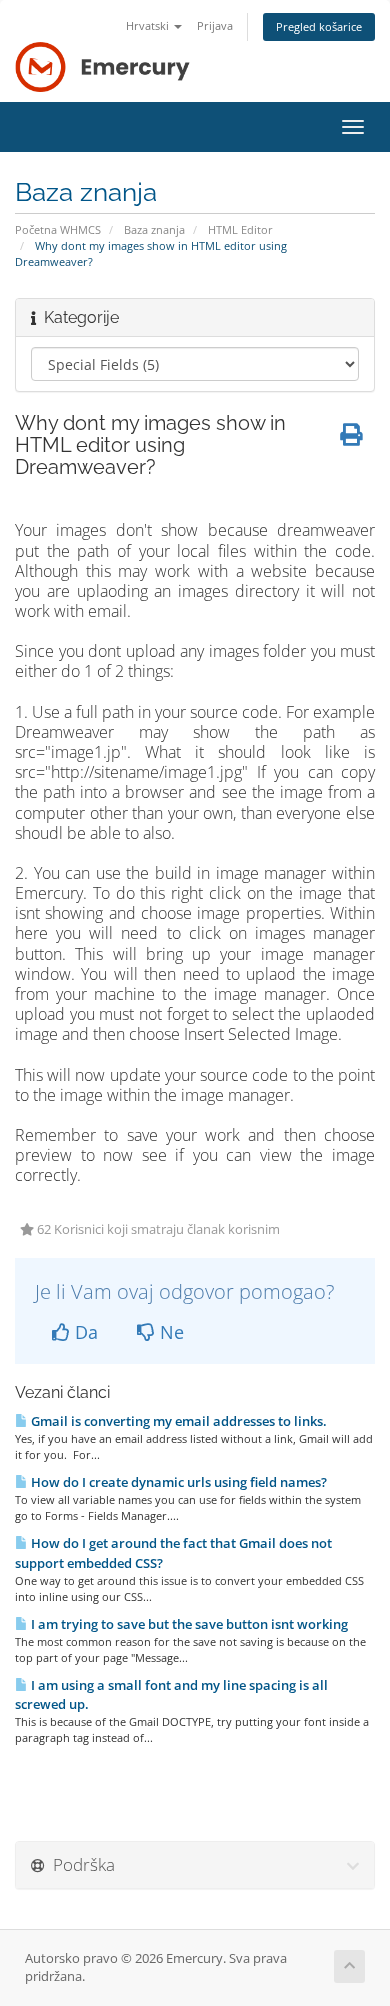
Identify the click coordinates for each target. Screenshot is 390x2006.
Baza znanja (154, 229)
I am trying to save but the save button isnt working (188, 1624)
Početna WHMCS (58, 229)
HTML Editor (240, 229)
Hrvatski (149, 25)
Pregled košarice (319, 26)
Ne (169, 1332)
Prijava (215, 25)
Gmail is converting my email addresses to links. (177, 1421)
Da (84, 1332)
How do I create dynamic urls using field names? (177, 1482)
